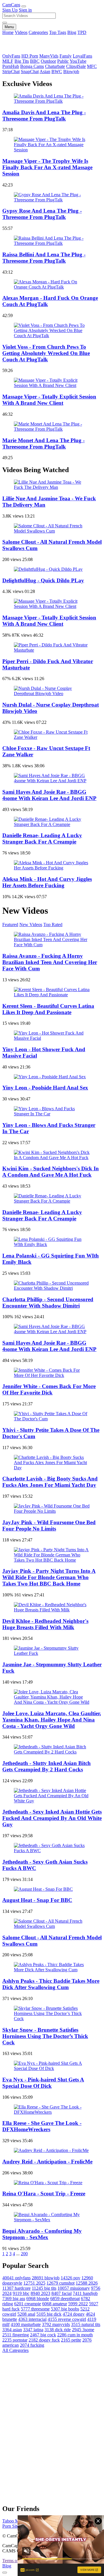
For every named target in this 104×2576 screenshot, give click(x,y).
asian (12, 2330)
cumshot (61, 2283)
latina (33, 2330)
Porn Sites (12, 2526)
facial (62, 2293)
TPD (82, 32)
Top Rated (53, 925)
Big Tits (22, 61)
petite (71, 2340)
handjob (85, 2293)
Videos (21, 32)
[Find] (5, 23)
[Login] (24, 6)
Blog (72, 32)
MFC (92, 66)
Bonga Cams (32, 66)
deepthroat (65, 2299)
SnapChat (30, 71)
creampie (28, 2304)
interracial (32, 2319)
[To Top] (5, 2573)
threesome (35, 2309)
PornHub (11, 66)
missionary (74, 2288)
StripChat (11, 71)
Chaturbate (55, 66)
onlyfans (16, 2278)
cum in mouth (75, 2335)
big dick (49, 2314)
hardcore (16, 2288)
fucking (32, 2345)
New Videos (31, 925)
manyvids (56, 2324)
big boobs (65, 2309)
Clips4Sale (76, 66)
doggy (74, 2314)
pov (70, 2278)
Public (63, 61)
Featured (10, 925)
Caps (11, 5)
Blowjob (71, 71)
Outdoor (48, 61)
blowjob (46, 2278)
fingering (16, 2335)
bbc (21, 2293)
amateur (55, 2304)
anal (26, 2314)
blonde (38, 2299)
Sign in (25, 10)
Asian (45, 71)
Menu (9, 27)
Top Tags (58, 32)
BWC (57, 71)
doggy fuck (44, 2340)
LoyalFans (82, 56)
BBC (35, 61)
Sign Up (10, 10)
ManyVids (49, 56)
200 (24, 2254)
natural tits (86, 2324)
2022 (78, 2304)
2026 (87, 2283)
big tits (44, 2288)
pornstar (15, 2340)
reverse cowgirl (67, 2319)
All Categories (15, 2350)
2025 (34, 2283)
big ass (14, 2299)
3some (83, 2330)
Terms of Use (15, 2561)
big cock (43, 2335)
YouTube (78, 61)
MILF (8, 61)
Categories (38, 32)
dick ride (58, 2330)
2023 (40, 2293)
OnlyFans (11, 56)
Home (8, 32)
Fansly (66, 56)
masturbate (26, 2324)
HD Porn (30, 56)
